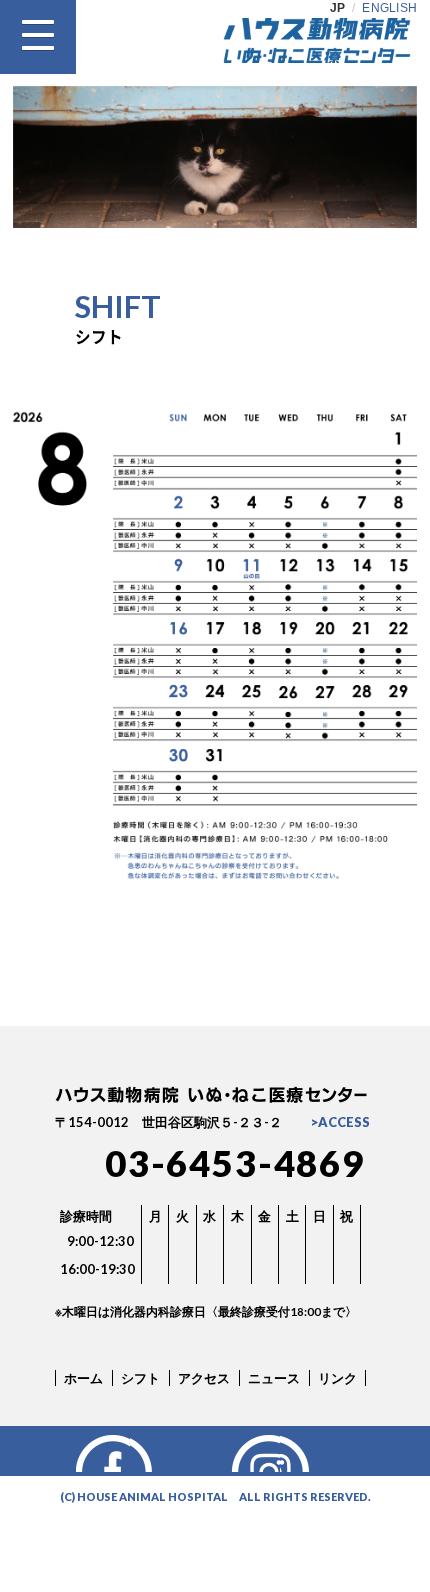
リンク (337, 1378)
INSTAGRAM (167, 1452)
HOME (317, 1452)
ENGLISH (389, 8)
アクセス (204, 1378)
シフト (140, 1378)
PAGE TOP (215, 998)
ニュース (274, 1378)
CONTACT (242, 1452)
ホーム (83, 1378)
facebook (92, 1452)
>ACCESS (340, 1122)
